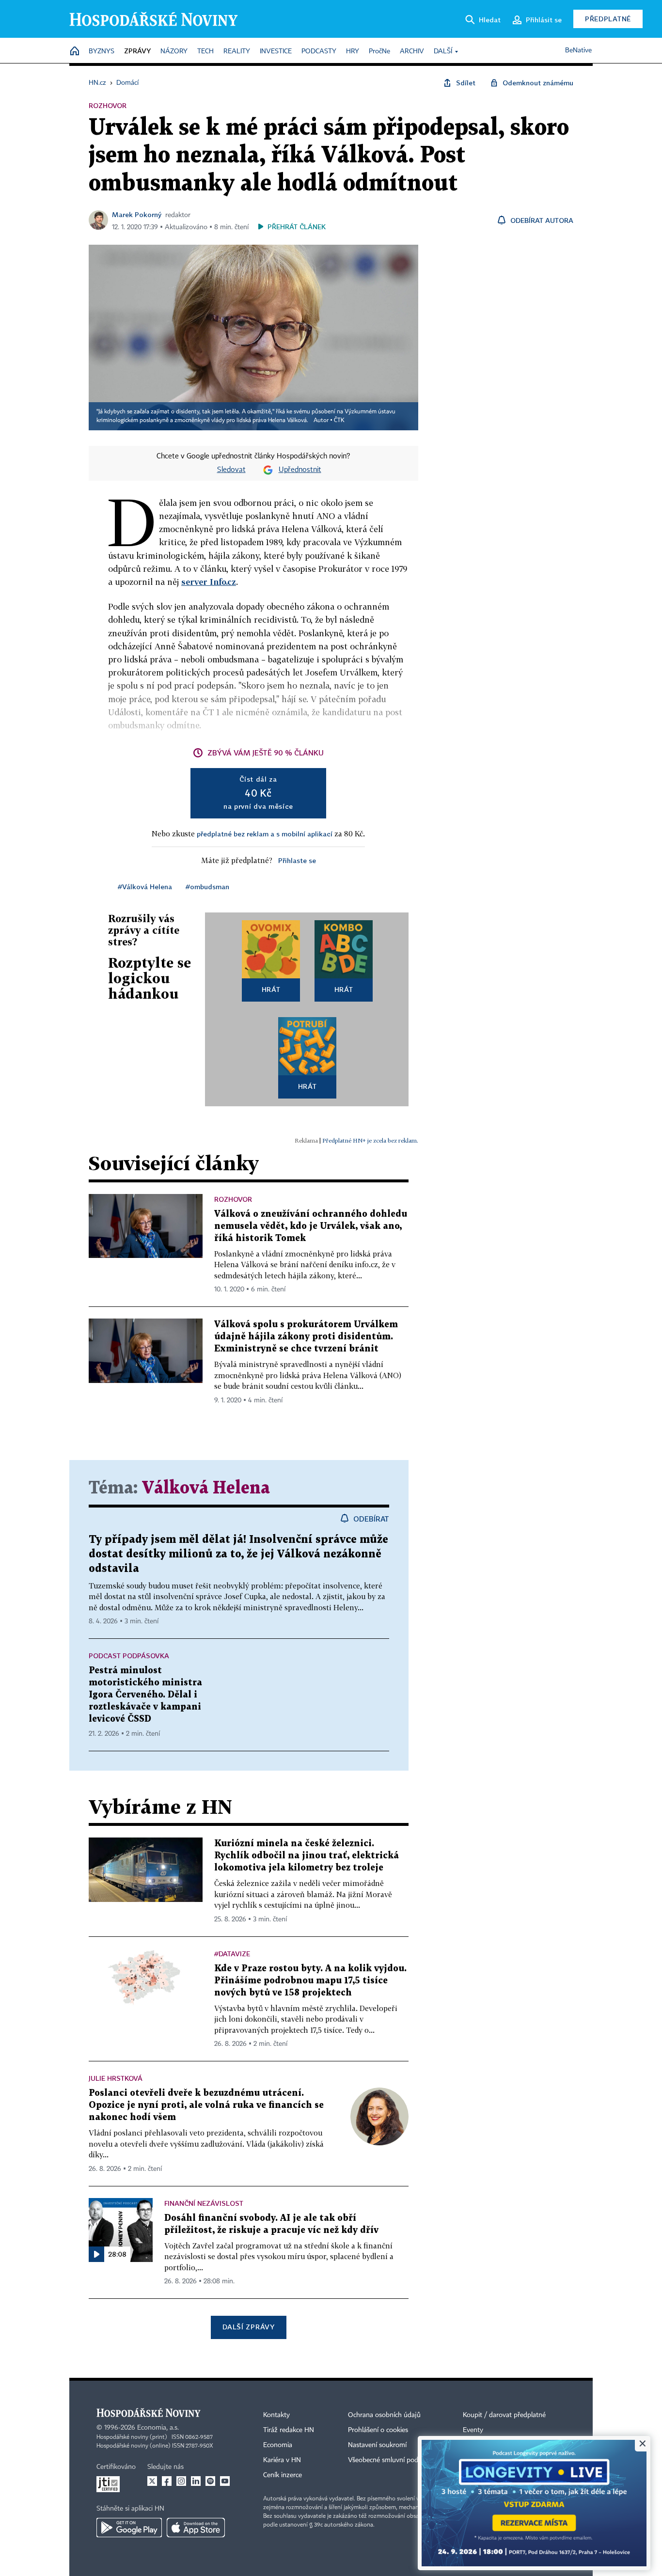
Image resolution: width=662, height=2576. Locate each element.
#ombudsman (207, 887)
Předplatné (608, 19)
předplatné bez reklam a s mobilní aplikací (265, 834)
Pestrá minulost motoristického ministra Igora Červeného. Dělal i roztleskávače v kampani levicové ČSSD (145, 1695)
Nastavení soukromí (377, 2445)
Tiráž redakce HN (289, 2430)
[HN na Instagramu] (181, 2481)
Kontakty (276, 2415)
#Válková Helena (145, 887)
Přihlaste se (297, 860)
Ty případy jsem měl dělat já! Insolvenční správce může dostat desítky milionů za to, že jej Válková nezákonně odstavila (238, 1554)
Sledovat (231, 470)
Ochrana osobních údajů (384, 2415)
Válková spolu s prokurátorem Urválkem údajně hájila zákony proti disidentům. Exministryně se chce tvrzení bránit (306, 1337)
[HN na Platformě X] (152, 2481)
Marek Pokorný (137, 214)
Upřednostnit (300, 470)
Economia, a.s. (158, 2428)
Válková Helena (206, 1488)
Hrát (271, 989)
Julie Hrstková (116, 2078)
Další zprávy (248, 2327)
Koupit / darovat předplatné (504, 2415)
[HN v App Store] (196, 2528)
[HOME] (75, 52)
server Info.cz (209, 582)
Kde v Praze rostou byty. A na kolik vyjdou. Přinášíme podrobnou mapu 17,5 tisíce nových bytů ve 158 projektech (310, 1981)
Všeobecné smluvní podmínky (392, 2460)
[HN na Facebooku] (167, 2481)
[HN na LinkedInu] (196, 2481)
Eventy (473, 2430)
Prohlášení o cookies (378, 2430)
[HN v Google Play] (129, 2528)
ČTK (339, 421)
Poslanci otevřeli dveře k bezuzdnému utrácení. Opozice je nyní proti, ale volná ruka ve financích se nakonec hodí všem (206, 2105)
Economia (278, 2445)
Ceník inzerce (283, 2475)
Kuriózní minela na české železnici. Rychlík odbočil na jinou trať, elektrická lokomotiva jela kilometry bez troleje (307, 1856)
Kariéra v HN (282, 2460)
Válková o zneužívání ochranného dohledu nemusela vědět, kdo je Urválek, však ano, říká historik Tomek (311, 1226)
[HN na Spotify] (210, 2481)
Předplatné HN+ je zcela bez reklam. (370, 1140)
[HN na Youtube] (225, 2481)
